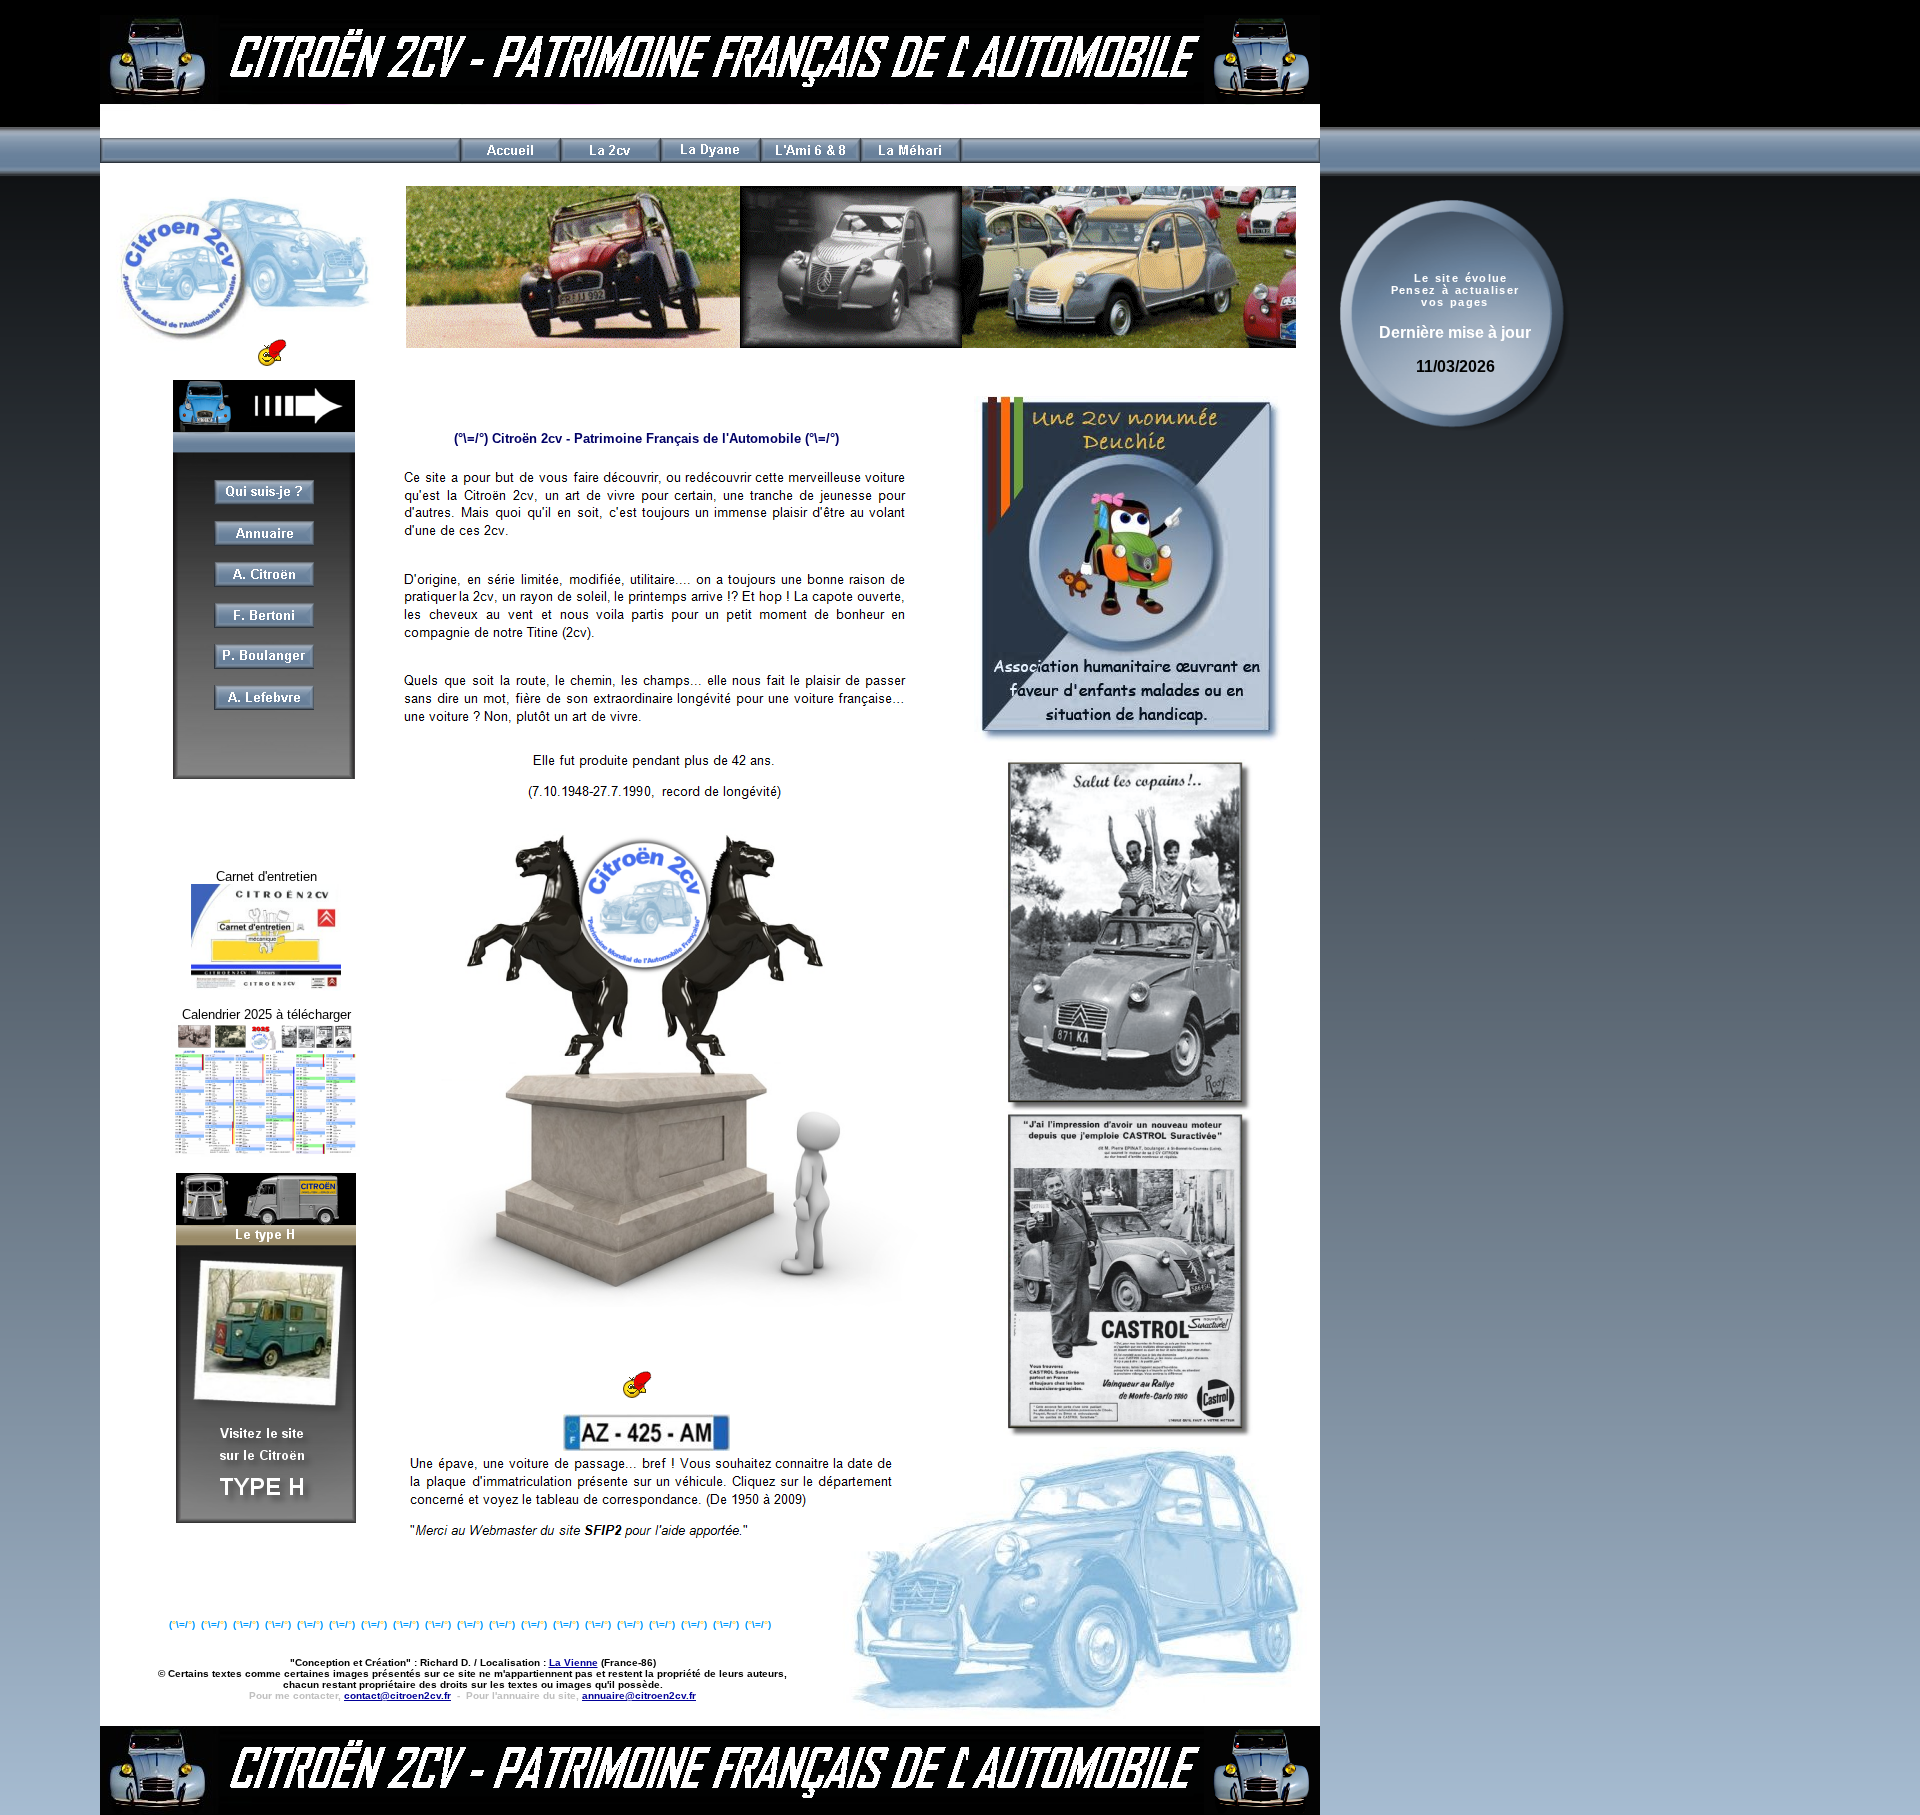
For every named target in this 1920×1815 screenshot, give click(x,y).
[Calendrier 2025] (266, 1152)
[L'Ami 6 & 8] (810, 159)
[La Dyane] (710, 159)
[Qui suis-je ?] (264, 501)
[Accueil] (510, 159)
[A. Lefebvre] (264, 704)
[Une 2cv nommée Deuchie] (1128, 738)
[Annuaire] (264, 542)
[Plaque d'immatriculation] (646, 1445)
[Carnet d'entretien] (266, 985)
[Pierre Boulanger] (264, 663)
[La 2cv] (610, 159)
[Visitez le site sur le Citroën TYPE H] (266, 1517)
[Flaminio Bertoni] (264, 624)
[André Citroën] (264, 583)
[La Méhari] (910, 157)
